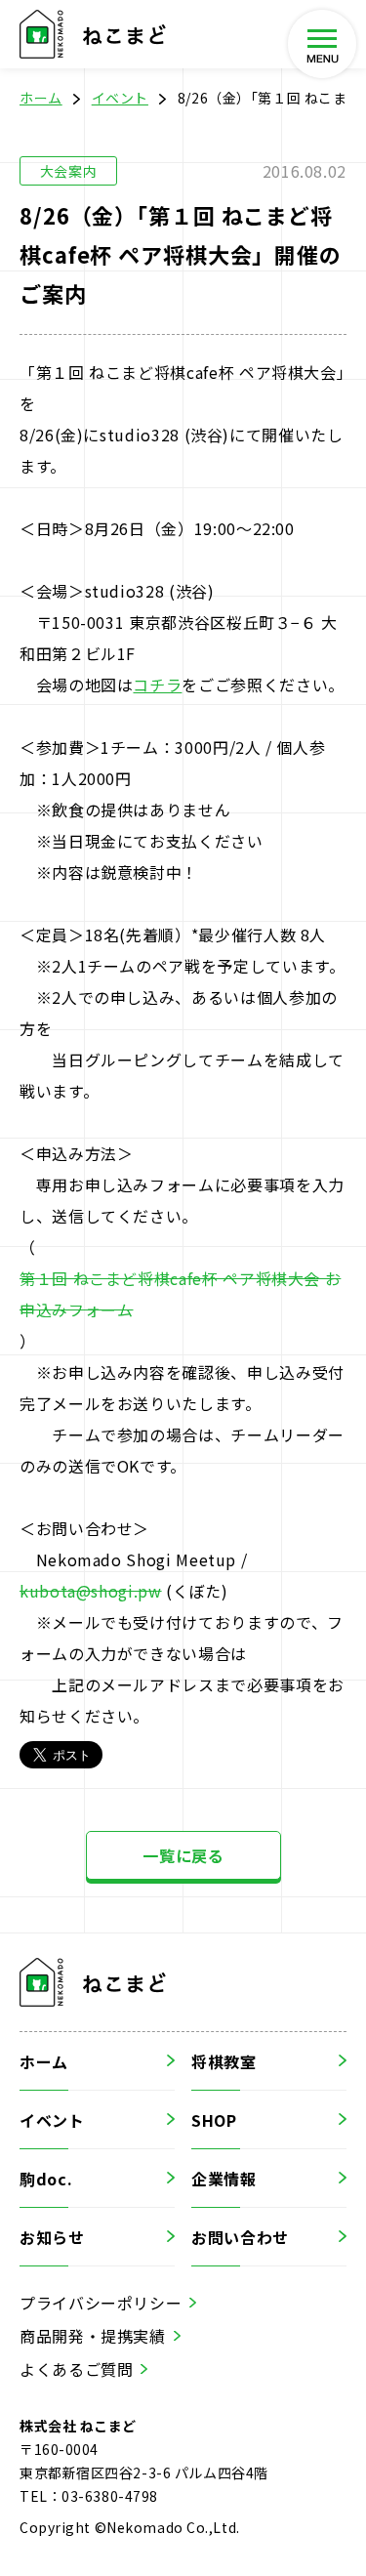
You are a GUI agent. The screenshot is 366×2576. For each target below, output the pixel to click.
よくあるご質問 (76, 2369)
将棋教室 (224, 2061)
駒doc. (46, 2179)
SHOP (214, 2120)
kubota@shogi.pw (91, 1591)
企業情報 (224, 2179)
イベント (120, 98)
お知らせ (52, 2237)
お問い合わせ (240, 2237)
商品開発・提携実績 (93, 2336)
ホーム (41, 98)
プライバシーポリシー (101, 2303)
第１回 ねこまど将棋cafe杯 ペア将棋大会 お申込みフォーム (180, 1294)
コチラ (157, 685)
